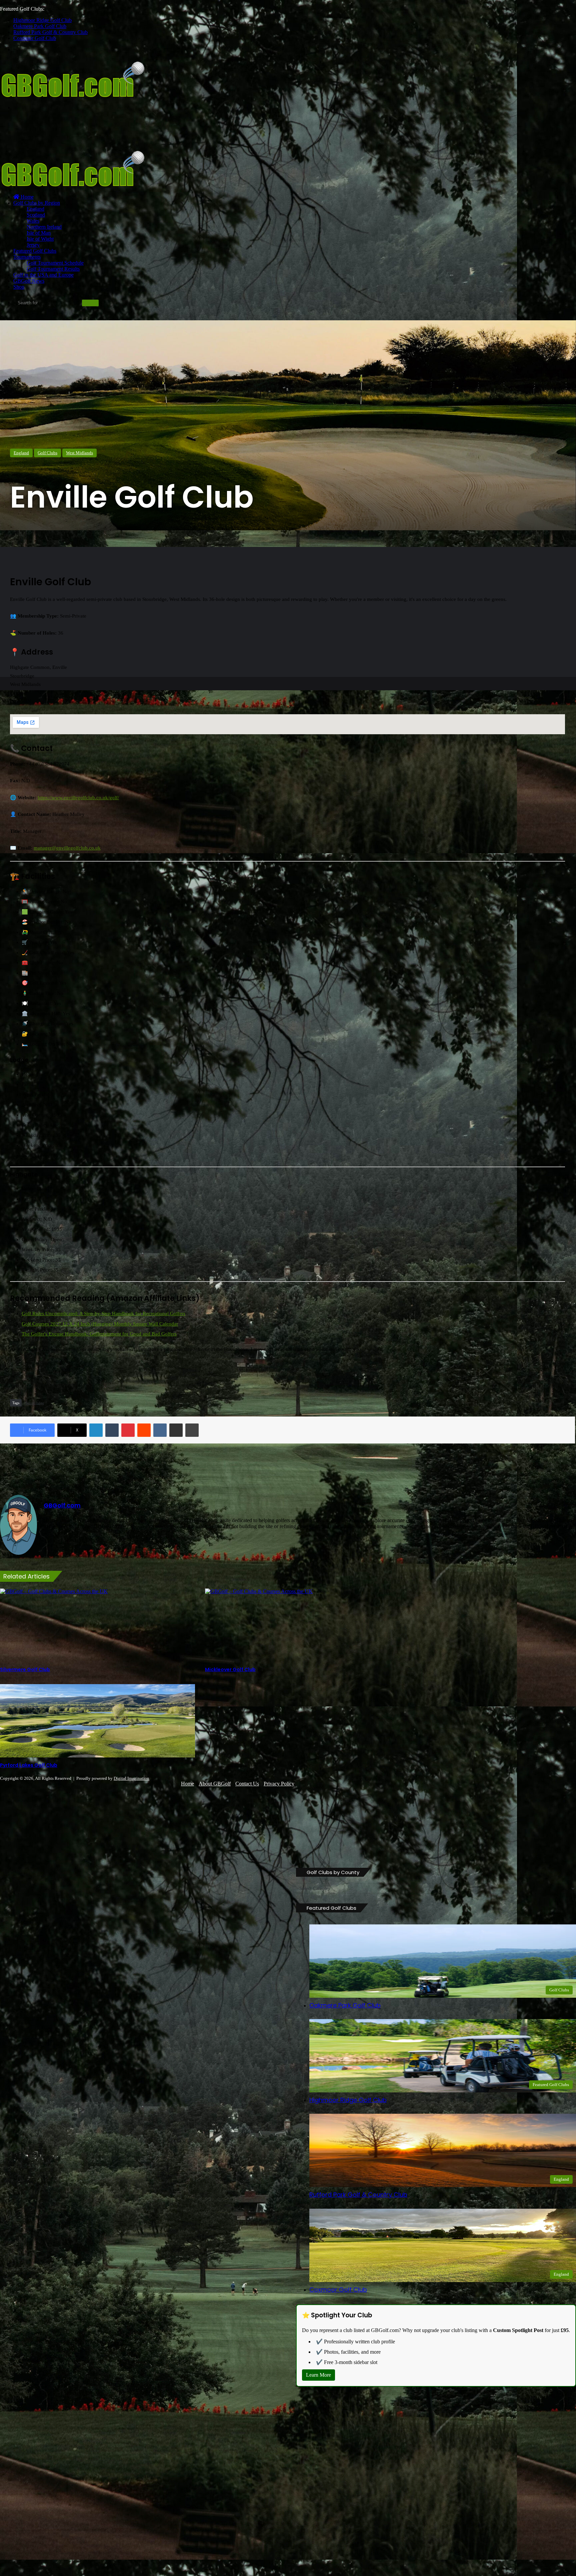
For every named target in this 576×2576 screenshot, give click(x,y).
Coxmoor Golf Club (35, 38)
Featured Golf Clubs (35, 251)
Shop (19, 287)
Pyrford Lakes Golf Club (29, 1765)
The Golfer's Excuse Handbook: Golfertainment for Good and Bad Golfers (99, 1334)
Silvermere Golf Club (25, 1669)
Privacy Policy (279, 1784)
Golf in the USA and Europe (43, 275)
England (35, 209)
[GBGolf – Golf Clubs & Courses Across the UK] (83, 96)
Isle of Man (39, 233)
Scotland (36, 215)
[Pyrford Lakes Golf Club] (97, 1721)
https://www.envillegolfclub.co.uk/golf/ (78, 798)
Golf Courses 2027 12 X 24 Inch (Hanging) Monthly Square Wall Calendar (100, 1324)
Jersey (33, 245)
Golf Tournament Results (53, 269)
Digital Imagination (131, 1778)
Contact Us (247, 1784)
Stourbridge (35, 1403)
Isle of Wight (40, 239)
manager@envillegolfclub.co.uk (67, 848)
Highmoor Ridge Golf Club (42, 20)
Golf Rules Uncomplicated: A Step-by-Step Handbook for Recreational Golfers (103, 1313)
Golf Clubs (47, 453)
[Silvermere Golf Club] (97, 1625)
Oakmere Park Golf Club (40, 26)
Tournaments (27, 257)
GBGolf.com (62, 1505)
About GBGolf (215, 1784)
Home (26, 197)
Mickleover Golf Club (230, 1669)
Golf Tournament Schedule (55, 263)
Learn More (318, 2375)
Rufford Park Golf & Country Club (50, 32)
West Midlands (79, 453)
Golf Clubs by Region (37, 203)
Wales (33, 221)
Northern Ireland (44, 227)
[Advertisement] (121, 131)
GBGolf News (29, 281)
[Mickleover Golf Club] (302, 1625)
